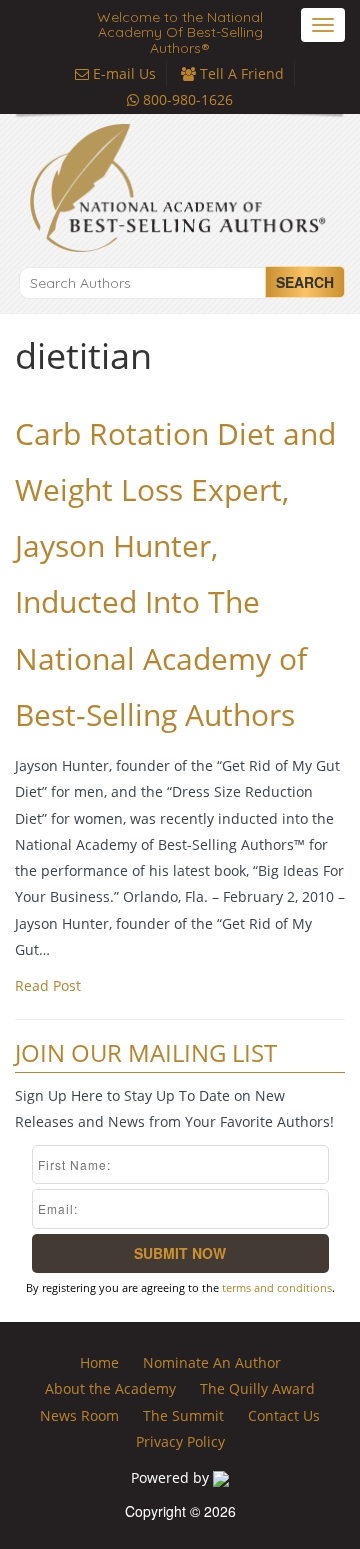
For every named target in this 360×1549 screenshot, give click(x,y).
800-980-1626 (186, 99)
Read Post (48, 985)
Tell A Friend (240, 73)
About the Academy (110, 1388)
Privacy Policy (180, 1441)
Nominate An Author (212, 1362)
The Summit (183, 1415)
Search (305, 282)
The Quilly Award (257, 1388)
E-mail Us (122, 73)
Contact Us (284, 1415)
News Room (79, 1415)
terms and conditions (277, 1287)
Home (99, 1362)
